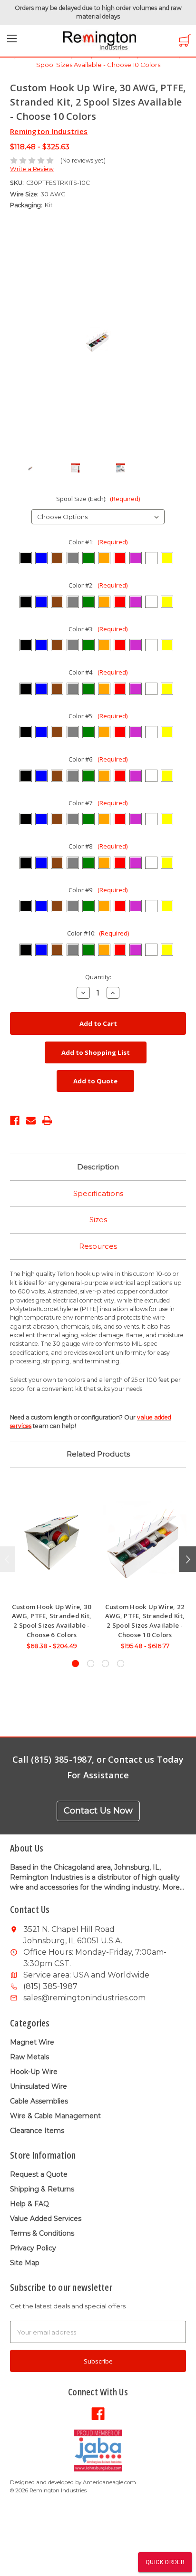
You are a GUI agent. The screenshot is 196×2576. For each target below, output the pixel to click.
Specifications (98, 1193)
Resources (98, 1246)
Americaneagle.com (109, 2482)
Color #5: (98, 716)
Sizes (98, 1220)
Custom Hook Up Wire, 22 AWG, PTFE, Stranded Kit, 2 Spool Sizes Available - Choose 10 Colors (145, 1621)
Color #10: (98, 933)
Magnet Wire (32, 2042)
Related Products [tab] (98, 1454)
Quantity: (98, 977)
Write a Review (32, 169)
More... (173, 1887)
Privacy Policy (33, 2248)
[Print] (47, 1119)
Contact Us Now (98, 1811)
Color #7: (98, 803)
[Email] (31, 1119)
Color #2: (98, 585)
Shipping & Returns (42, 2189)
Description (98, 1167)
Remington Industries (49, 131)
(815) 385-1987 (50, 1986)
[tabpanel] (52, 1569)
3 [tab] (105, 1664)
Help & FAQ (29, 2204)
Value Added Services (46, 2219)
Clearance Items (37, 2131)
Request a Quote (39, 2174)
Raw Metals (29, 2057)
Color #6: (98, 759)
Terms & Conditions (42, 2233)
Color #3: (98, 629)
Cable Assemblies (39, 2101)
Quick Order (165, 2562)
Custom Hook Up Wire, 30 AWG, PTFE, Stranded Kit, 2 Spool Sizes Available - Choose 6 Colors (52, 1621)
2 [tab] (91, 1664)
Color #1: (98, 542)
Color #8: (98, 846)
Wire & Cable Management (55, 2116)
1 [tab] (75, 1664)
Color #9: (98, 890)
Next (187, 1559)
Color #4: (98, 672)
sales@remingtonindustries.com (84, 1998)
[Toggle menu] (12, 41)
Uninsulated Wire (39, 2086)
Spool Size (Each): (98, 499)
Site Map (25, 2263)
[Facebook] (15, 1119)
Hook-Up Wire (34, 2072)
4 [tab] (121, 1664)
